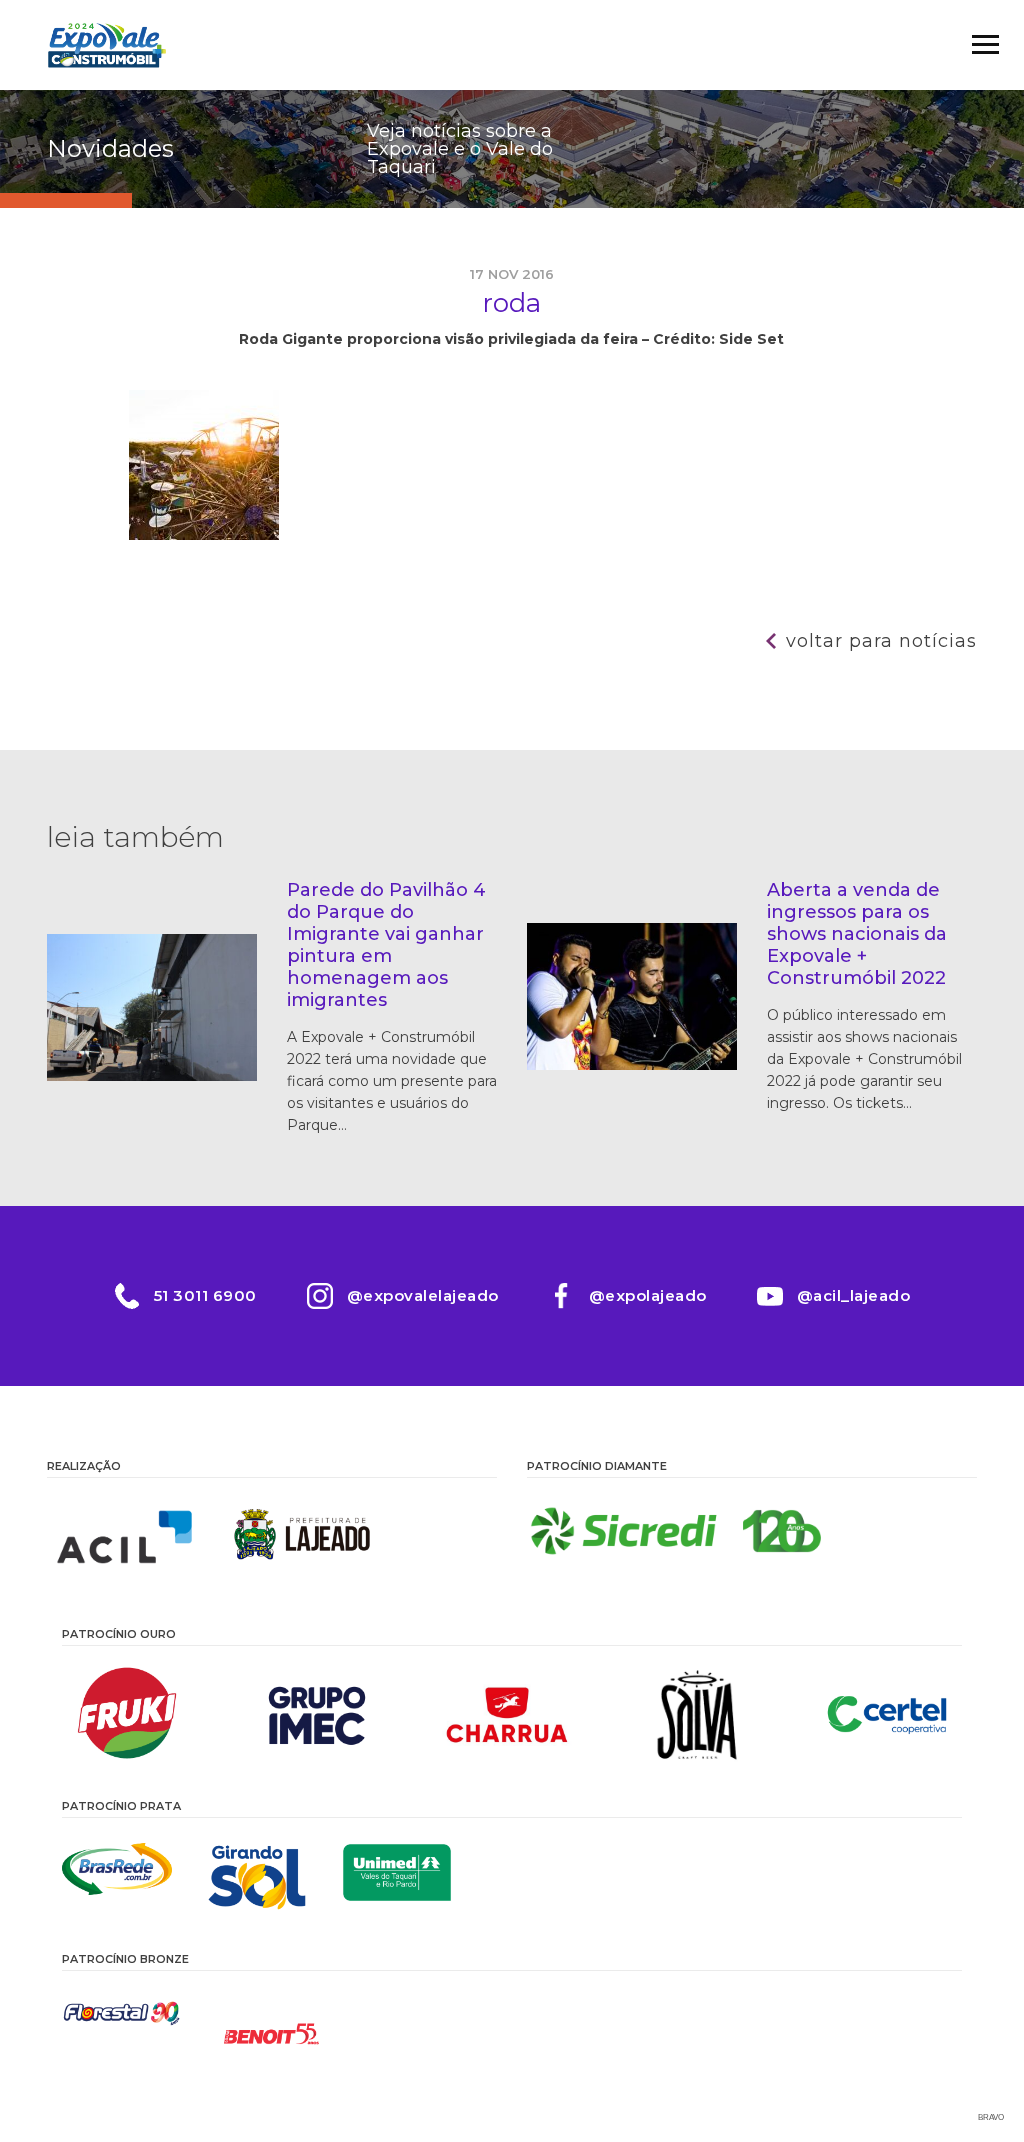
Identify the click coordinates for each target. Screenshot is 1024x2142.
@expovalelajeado (423, 1295)
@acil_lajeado (854, 1295)
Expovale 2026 (107, 45)
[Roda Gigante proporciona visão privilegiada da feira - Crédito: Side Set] (204, 535)
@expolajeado (648, 1295)
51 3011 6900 (205, 1295)
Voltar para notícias (881, 641)
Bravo (991, 2117)
